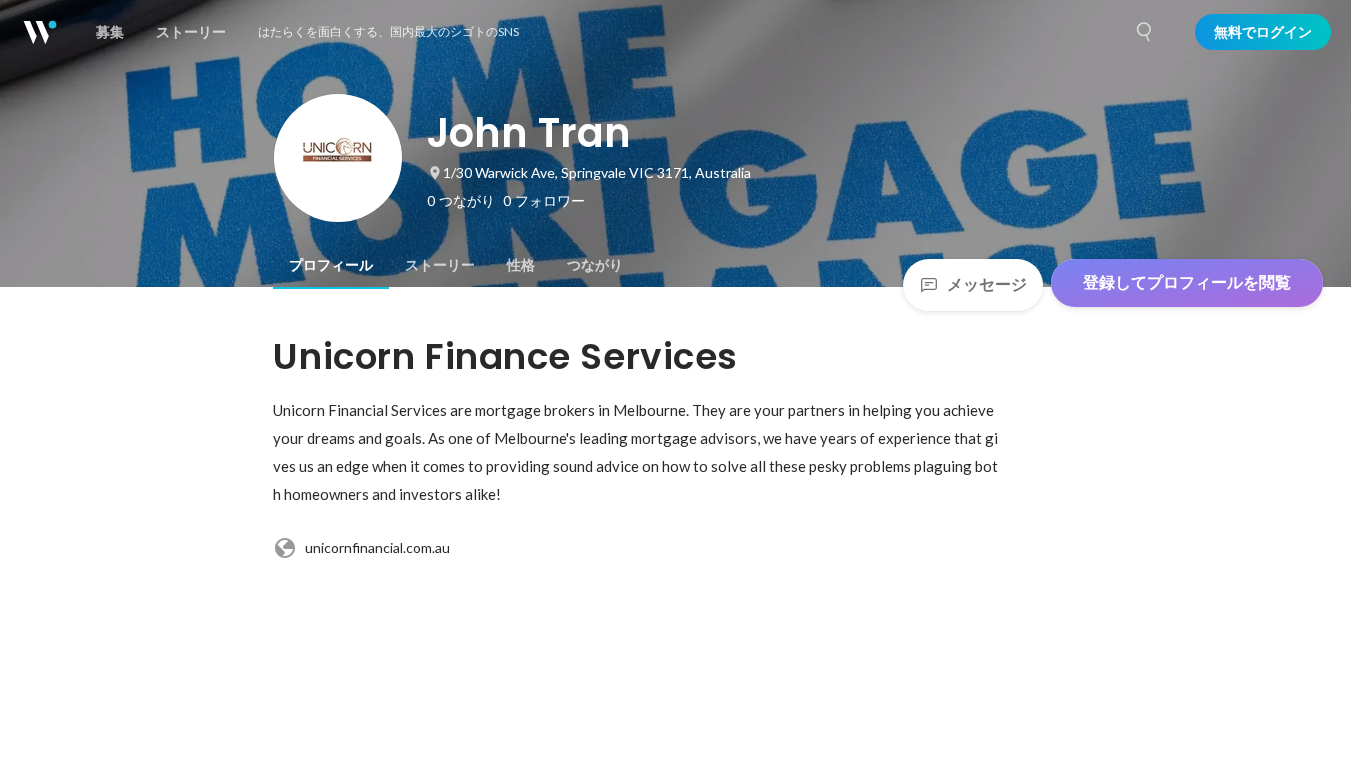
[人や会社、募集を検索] (1145, 32)
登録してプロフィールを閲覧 (1187, 282)
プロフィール (331, 265)
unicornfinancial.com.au (377, 547)
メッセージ (987, 284)
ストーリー (440, 265)
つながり (595, 265)
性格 (521, 265)
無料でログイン (1263, 32)
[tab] (331, 265)
